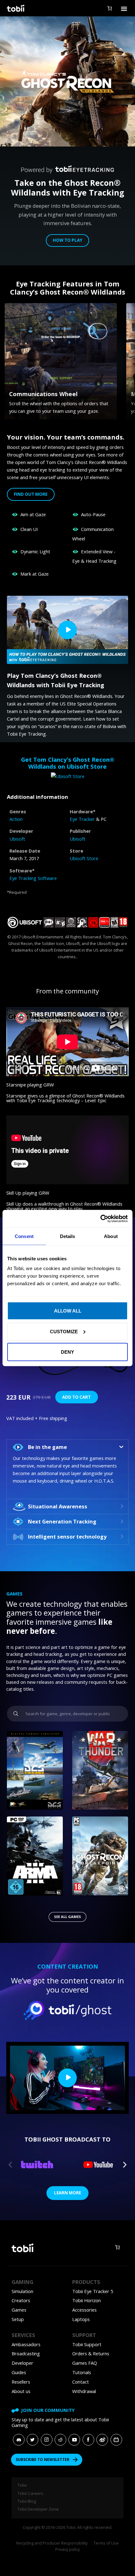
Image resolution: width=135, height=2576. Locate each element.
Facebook (88, 2439)
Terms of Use (106, 2543)
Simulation (22, 2291)
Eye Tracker (82, 819)
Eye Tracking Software (33, 878)
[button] (67, 1447)
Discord (19, 2439)
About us (21, 2391)
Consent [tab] (24, 1236)
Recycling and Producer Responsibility (52, 2543)
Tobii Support (87, 2344)
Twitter (32, 2439)
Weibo (102, 2439)
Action (16, 819)
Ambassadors (26, 2344)
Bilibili (116, 2439)
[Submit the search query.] (16, 1714)
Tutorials (82, 2372)
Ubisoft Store (84, 858)
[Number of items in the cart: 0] (109, 8)
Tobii (22, 2485)
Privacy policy (67, 2549)
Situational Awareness (58, 1506)
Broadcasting (26, 2353)
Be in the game (47, 1447)
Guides (19, 2372)
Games (19, 2310)
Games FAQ (85, 2363)
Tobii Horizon (86, 2300)
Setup (18, 2319)
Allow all (68, 1311)
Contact (81, 2382)
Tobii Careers (30, 2493)
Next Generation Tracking (62, 1521)
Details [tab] (68, 1236)
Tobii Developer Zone (38, 2509)
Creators (21, 2300)
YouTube (74, 2439)
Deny (67, 1352)
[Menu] (124, 8)
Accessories (84, 2310)
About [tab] (111, 1236)
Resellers (21, 2382)
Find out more (31, 494)
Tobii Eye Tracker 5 (93, 2291)
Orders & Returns (91, 2353)
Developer (22, 2363)
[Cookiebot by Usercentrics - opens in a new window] (100, 1219)
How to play (67, 240)
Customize (64, 1331)
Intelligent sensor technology (67, 1537)
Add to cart (76, 1397)
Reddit (60, 2439)
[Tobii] (15, 8)
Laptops (81, 2319)
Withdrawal (84, 2391)
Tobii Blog (27, 2501)
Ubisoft (17, 839)
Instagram (47, 2439)
